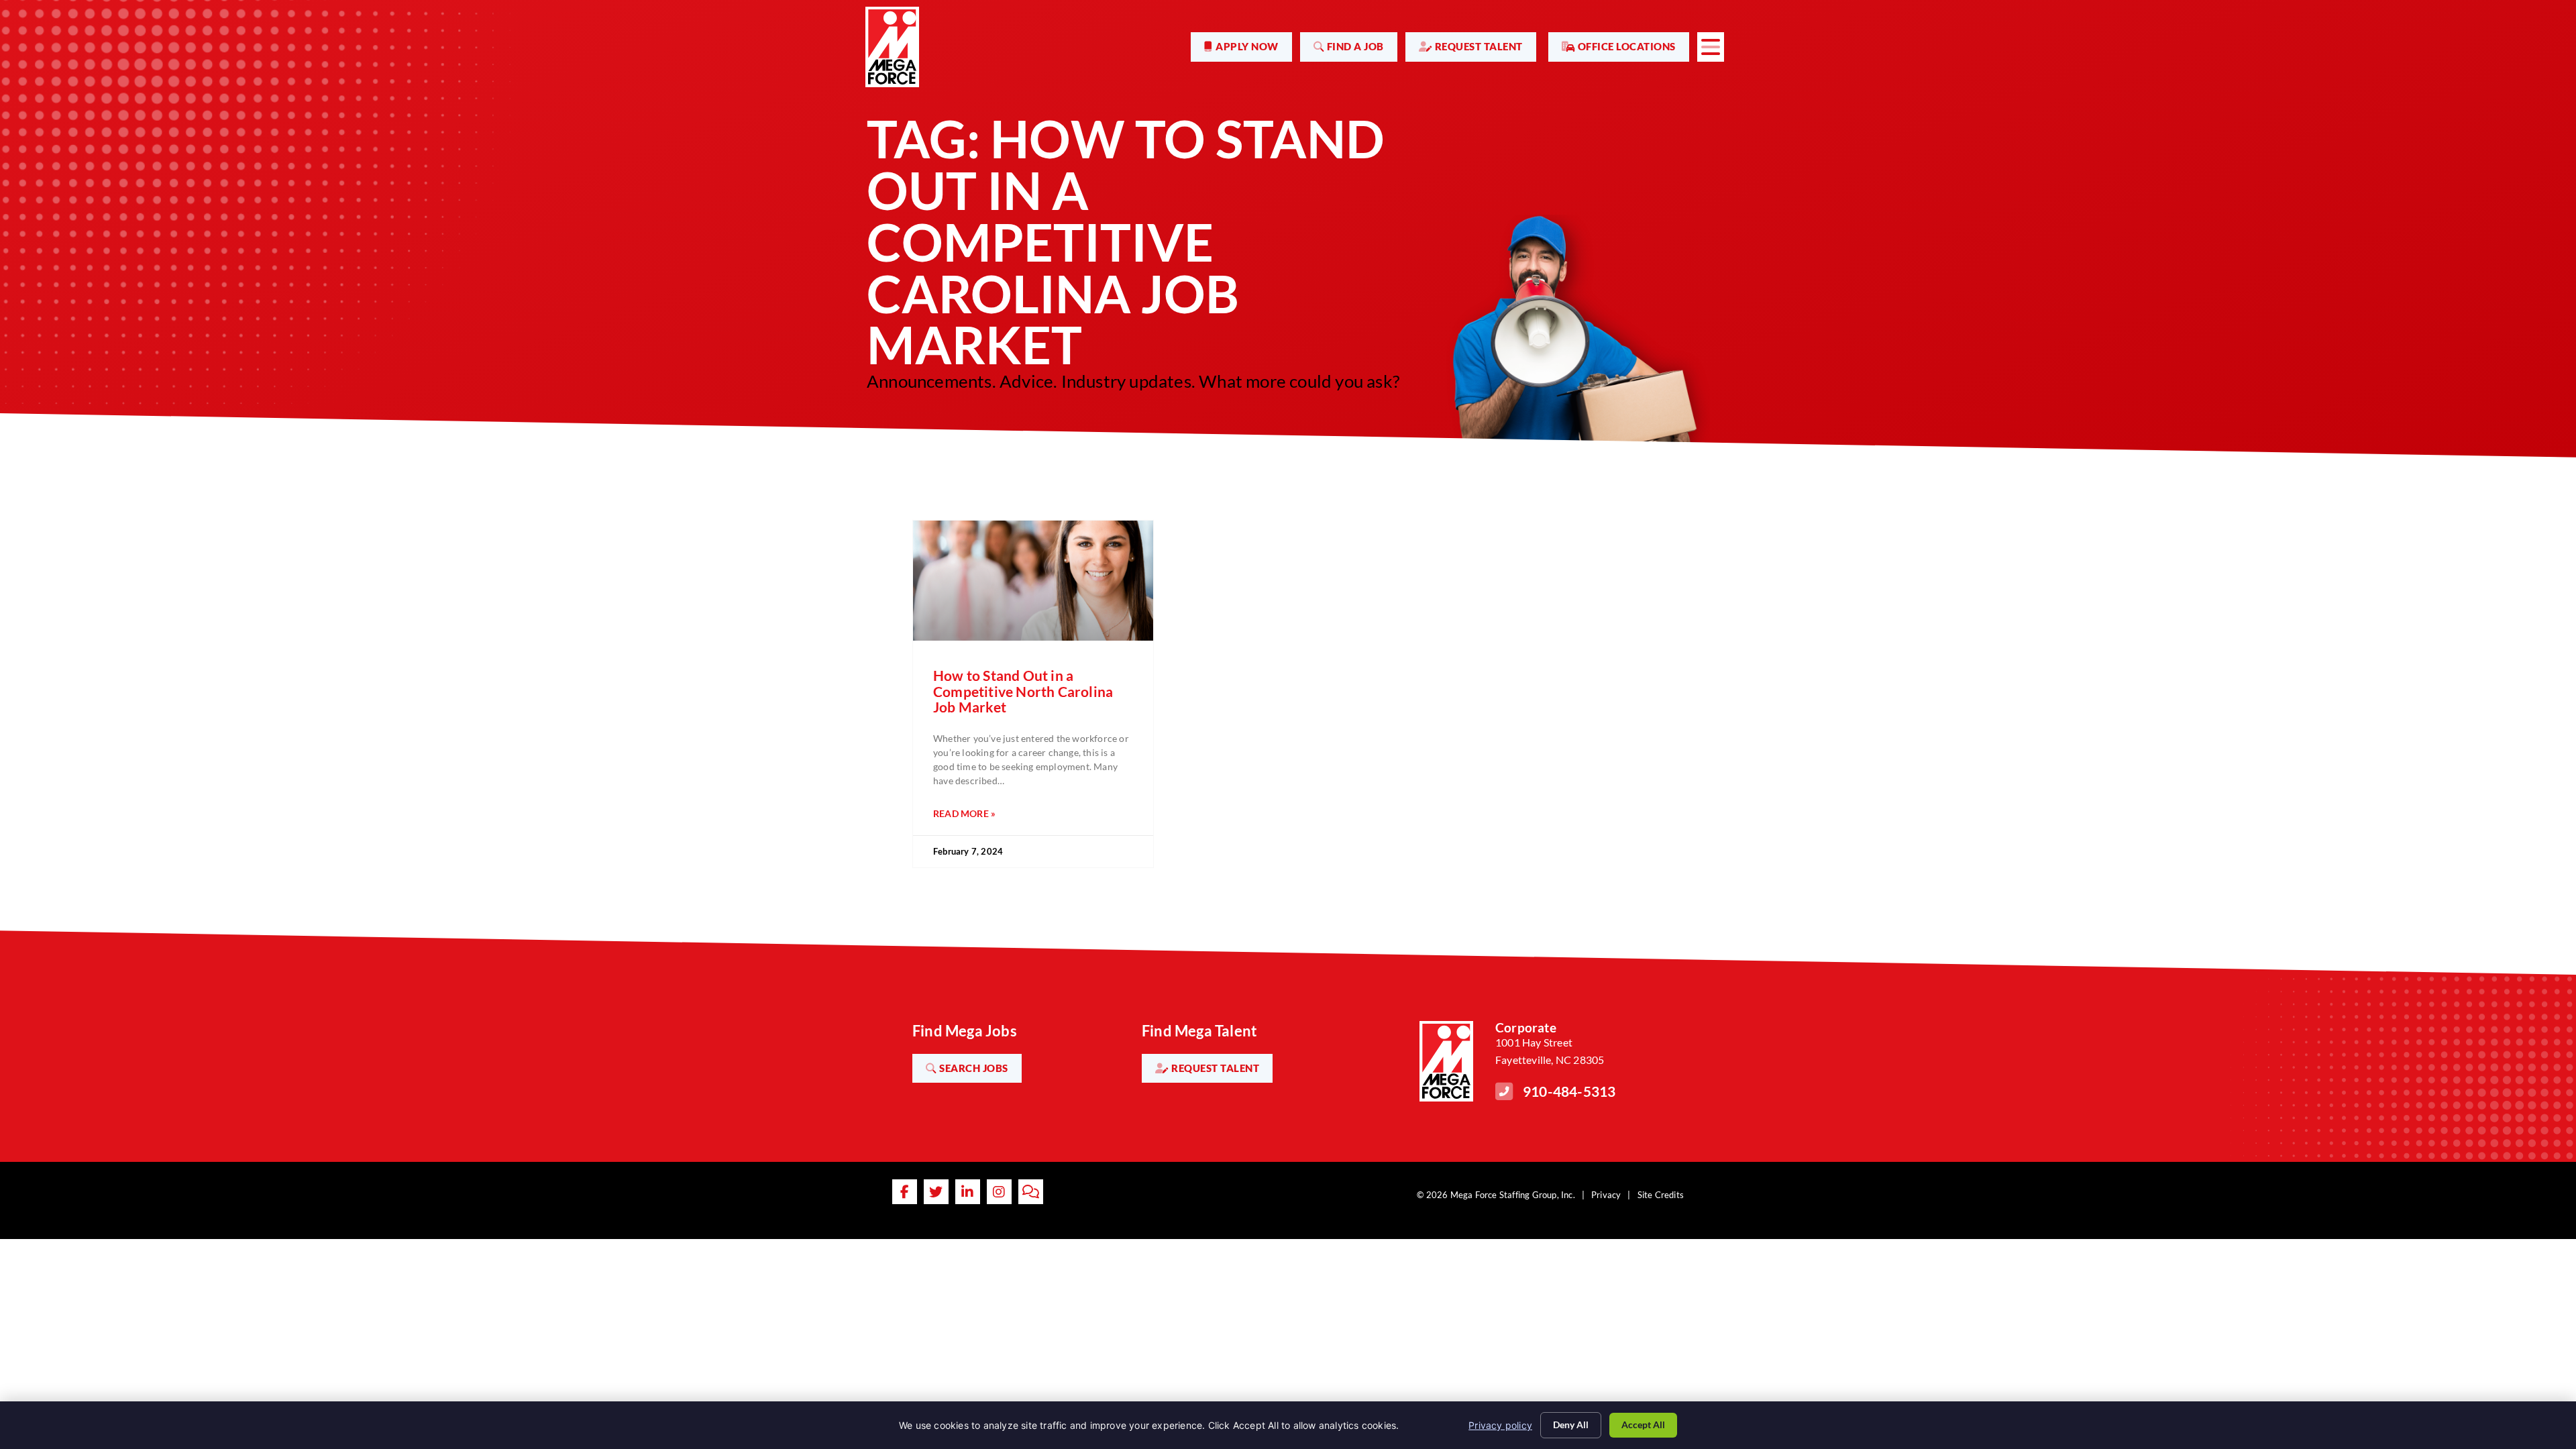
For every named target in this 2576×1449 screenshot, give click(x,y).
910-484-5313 (1569, 1091)
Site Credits (1661, 1195)
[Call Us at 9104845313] (1504, 1091)
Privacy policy (1500, 1425)
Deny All (1571, 1425)
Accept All (1643, 1425)
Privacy (1606, 1195)
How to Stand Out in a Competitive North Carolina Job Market (1023, 691)
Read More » (964, 813)
